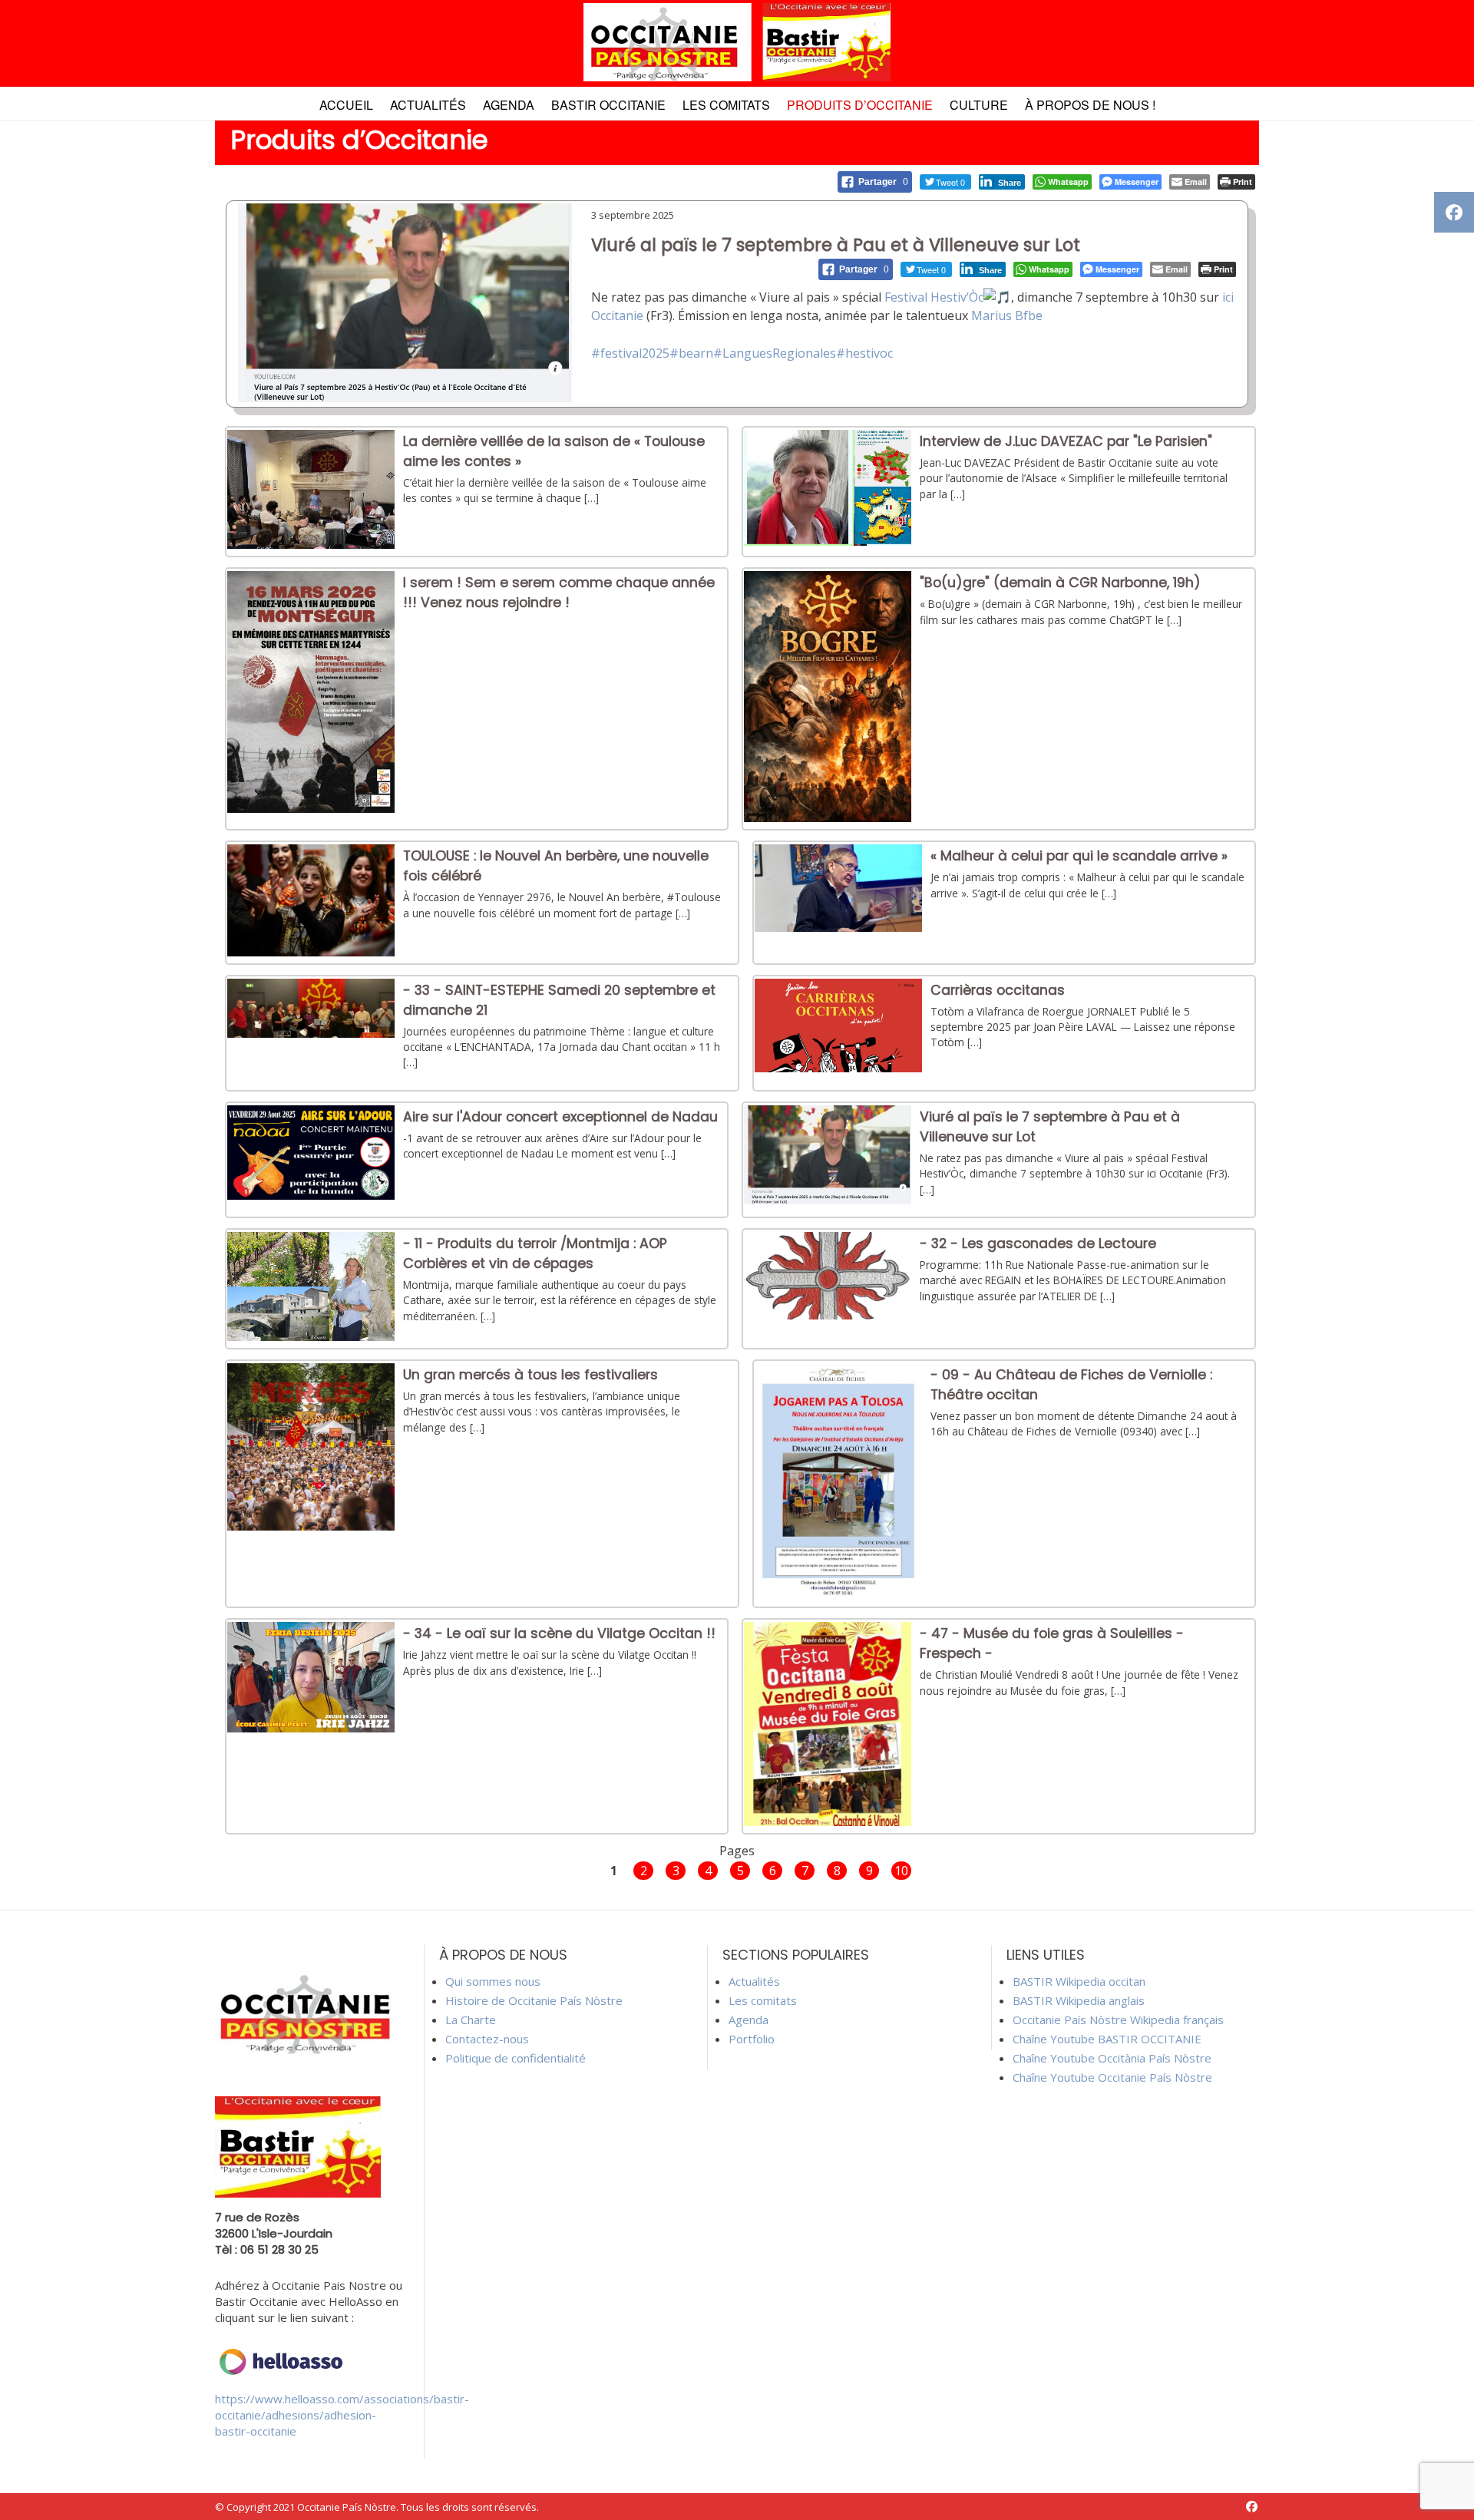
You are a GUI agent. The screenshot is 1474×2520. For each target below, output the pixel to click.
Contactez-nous (487, 2039)
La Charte (471, 2020)
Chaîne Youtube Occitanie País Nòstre (1112, 2077)
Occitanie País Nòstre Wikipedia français (1118, 2020)
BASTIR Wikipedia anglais (1079, 2000)
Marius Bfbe (1007, 315)
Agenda (509, 105)
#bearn (691, 353)
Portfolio (752, 2039)
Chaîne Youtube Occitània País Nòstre (1112, 2058)
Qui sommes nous (493, 1981)
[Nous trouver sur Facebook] (1252, 2507)
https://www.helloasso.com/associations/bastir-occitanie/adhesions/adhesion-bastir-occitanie (342, 2415)
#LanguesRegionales (775, 353)
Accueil (346, 105)
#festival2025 (630, 353)
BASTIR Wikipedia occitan (1079, 1981)
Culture (979, 105)
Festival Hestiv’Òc (934, 297)
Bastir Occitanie (608, 105)
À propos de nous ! (1090, 105)
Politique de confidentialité (516, 2058)
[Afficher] (311, 544)
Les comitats (726, 105)
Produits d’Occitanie (860, 105)
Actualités (428, 105)
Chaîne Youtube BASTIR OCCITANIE (1107, 2039)
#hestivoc (864, 353)
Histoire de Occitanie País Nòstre (534, 2000)
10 (901, 1871)
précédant (573, 1869)
